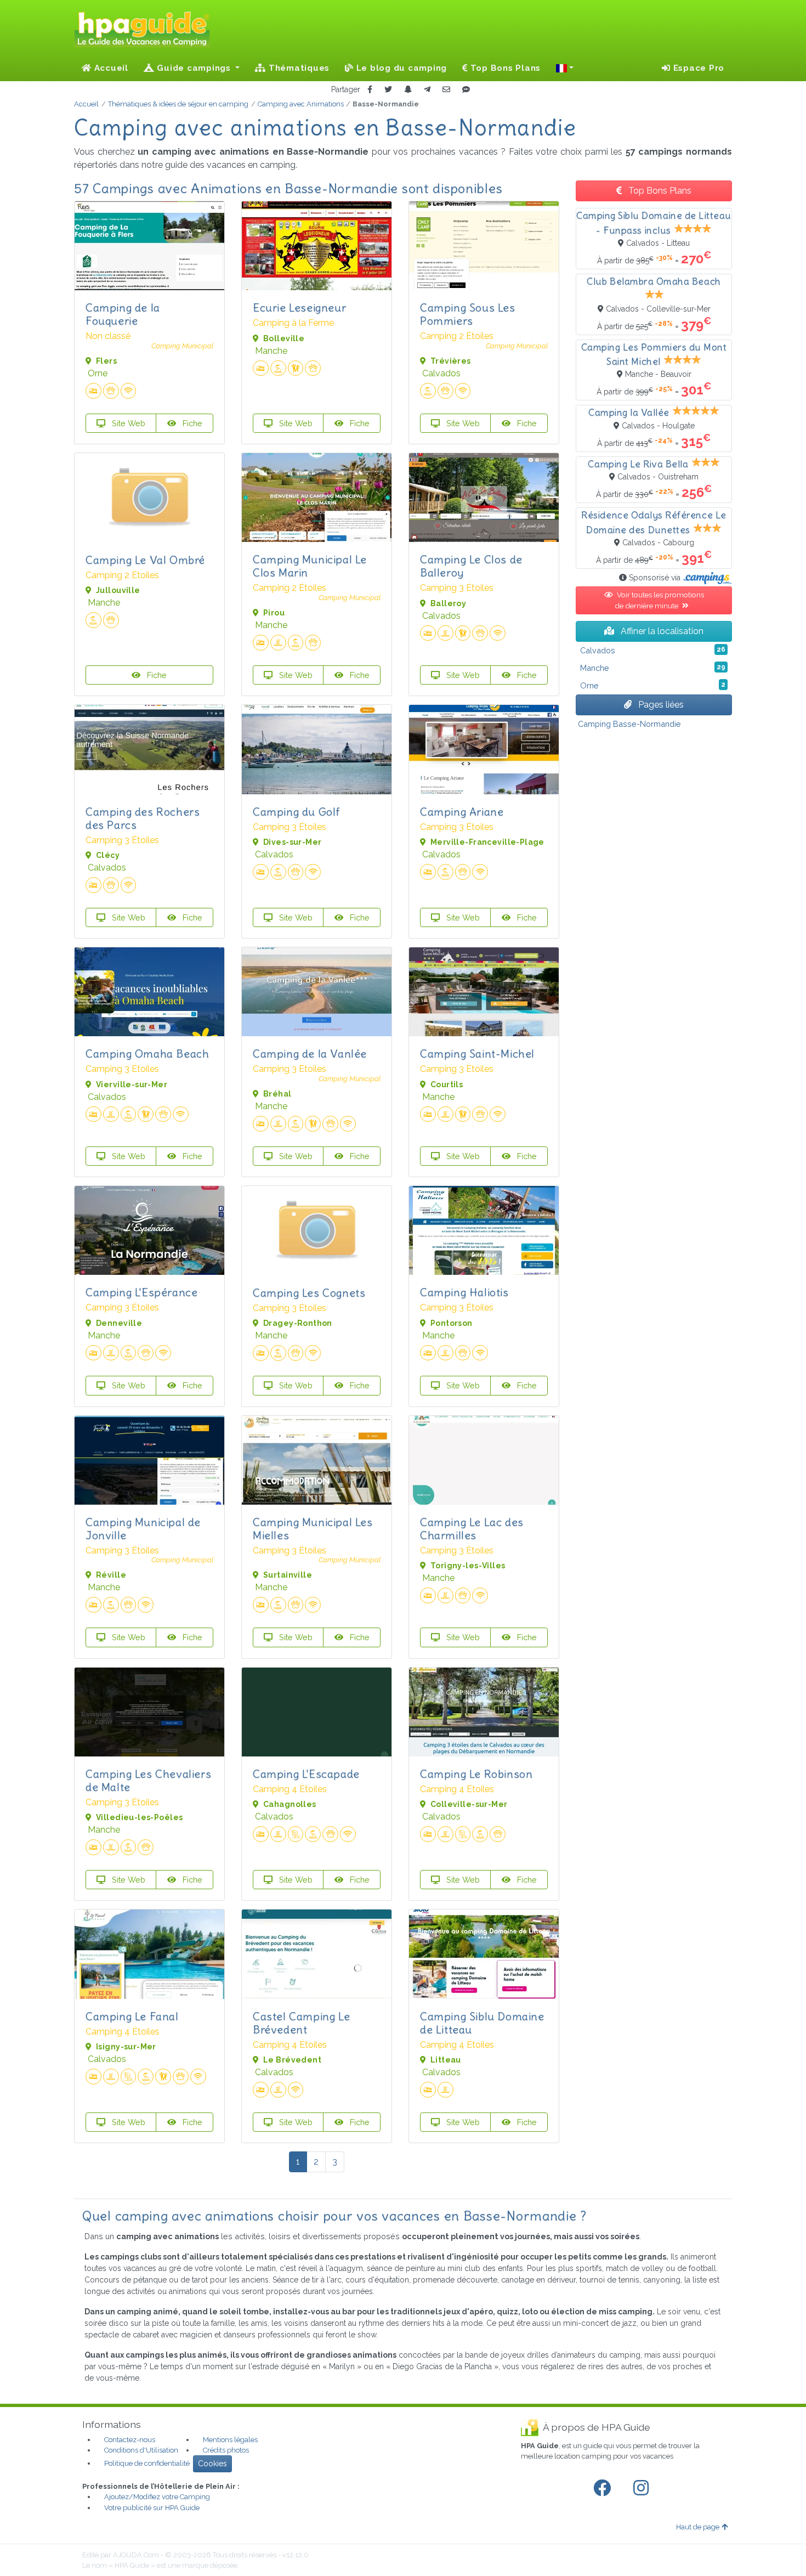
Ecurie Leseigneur (299, 307)
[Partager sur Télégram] (427, 90)
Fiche (191, 423)
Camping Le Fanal (132, 2016)
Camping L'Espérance (141, 1292)
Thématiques (298, 68)
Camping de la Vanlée (310, 1053)
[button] (565, 68)
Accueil (110, 68)
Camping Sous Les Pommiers (468, 314)
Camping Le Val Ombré (145, 560)
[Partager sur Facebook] (370, 90)
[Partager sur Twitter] (388, 90)
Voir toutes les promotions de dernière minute (659, 600)
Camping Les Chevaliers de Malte (148, 1780)
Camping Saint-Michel (477, 1053)
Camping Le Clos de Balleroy (471, 566)
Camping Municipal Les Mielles (313, 1529)
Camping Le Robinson (476, 1774)
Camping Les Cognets (309, 1293)
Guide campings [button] (194, 68)
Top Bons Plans (504, 68)
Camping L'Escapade (306, 1774)
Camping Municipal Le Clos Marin (310, 566)
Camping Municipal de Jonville (143, 1529)
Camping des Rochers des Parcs (143, 818)
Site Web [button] (127, 423)
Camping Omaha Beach (147, 1053)
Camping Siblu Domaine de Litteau (482, 2023)
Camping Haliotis (464, 1292)
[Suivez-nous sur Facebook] (604, 2488)
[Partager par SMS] (466, 90)
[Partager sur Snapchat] (408, 90)
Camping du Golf (297, 812)
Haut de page (698, 2527)
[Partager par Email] (446, 90)
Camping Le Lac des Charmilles (472, 1529)
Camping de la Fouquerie (123, 314)
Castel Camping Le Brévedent (301, 2023)
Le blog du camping (400, 68)
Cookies (212, 2464)
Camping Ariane (462, 812)
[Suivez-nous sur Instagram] (643, 2488)
